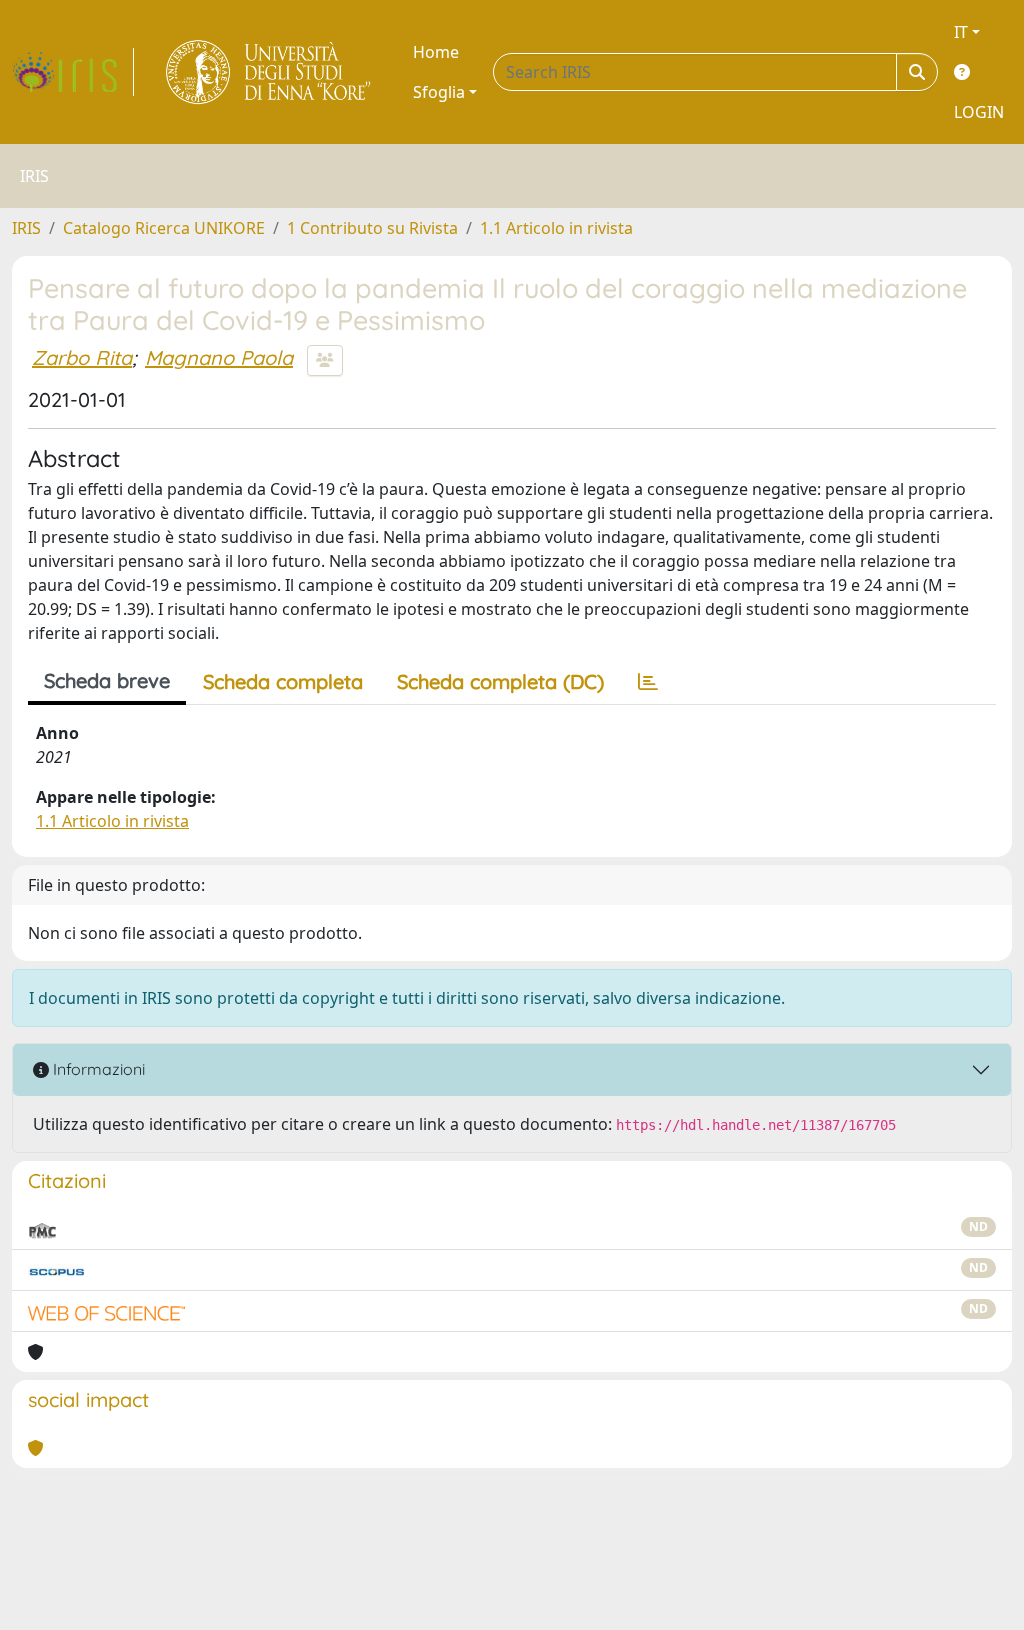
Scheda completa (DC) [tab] (500, 681)
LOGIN (979, 112)
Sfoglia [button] (439, 92)
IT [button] (961, 32)
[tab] (648, 682)
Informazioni (97, 1069)
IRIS (26, 228)
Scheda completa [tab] (283, 681)
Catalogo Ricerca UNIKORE (164, 228)
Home (436, 52)
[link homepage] (73, 72)
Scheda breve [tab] (107, 680)
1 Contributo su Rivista (372, 228)
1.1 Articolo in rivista (556, 228)
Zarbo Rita (82, 357)
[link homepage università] (269, 72)
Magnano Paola (219, 357)
